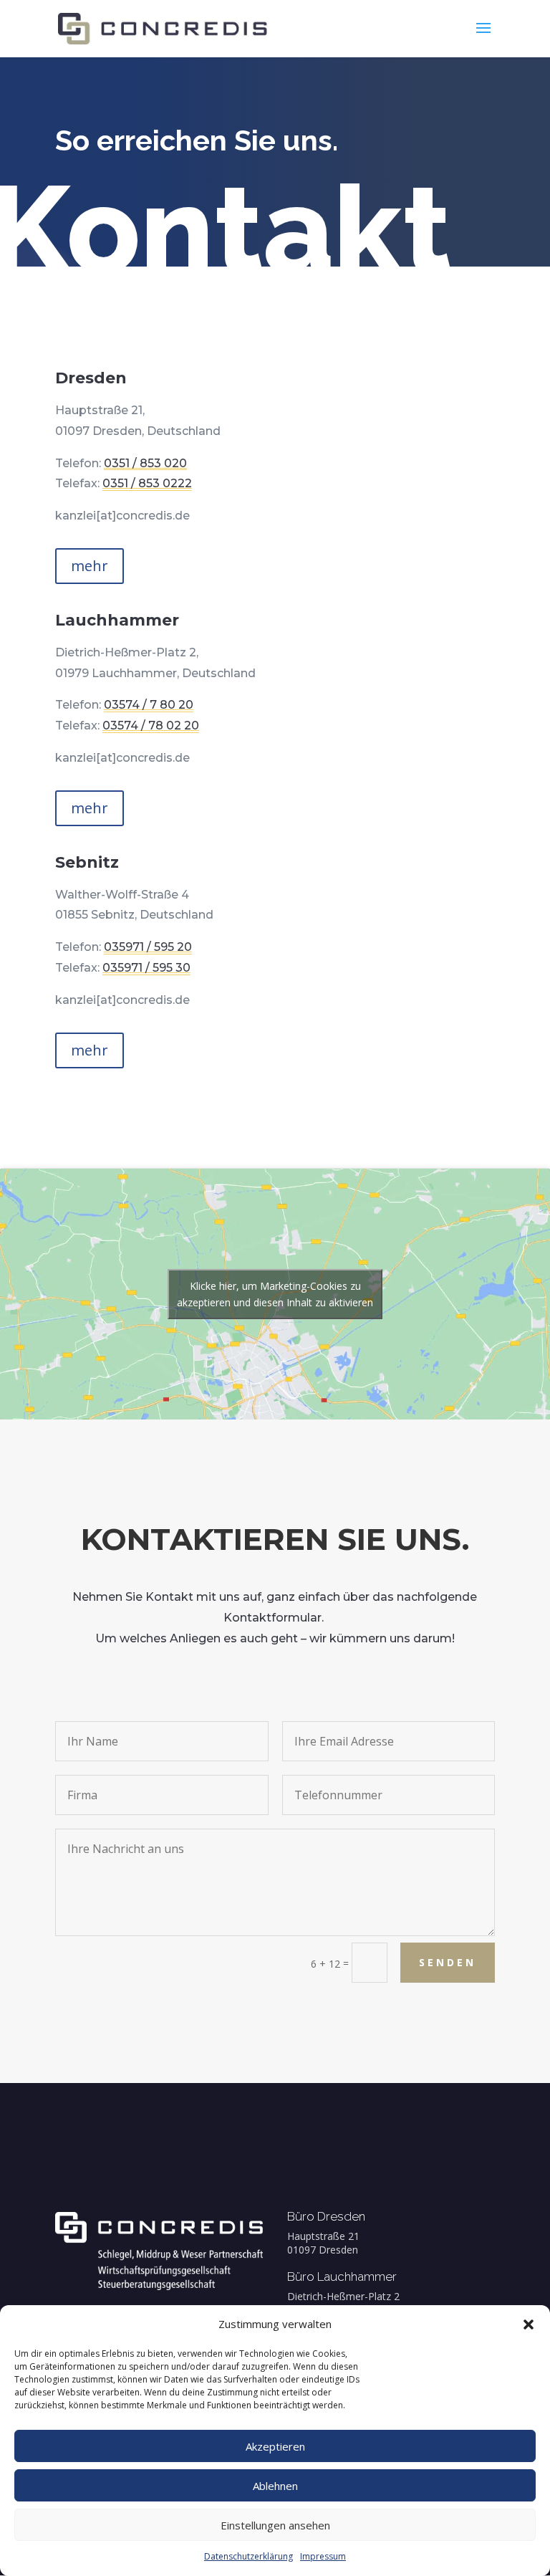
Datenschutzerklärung (249, 2556)
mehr (90, 566)
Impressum (323, 2556)
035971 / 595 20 (148, 947)
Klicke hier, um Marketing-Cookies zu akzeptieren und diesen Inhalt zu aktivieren (275, 1294)
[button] (529, 2324)
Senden (448, 1962)
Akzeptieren (275, 2446)
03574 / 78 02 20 (151, 726)
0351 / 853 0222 (147, 483)
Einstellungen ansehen (275, 2525)
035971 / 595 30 (146, 968)
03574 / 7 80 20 (149, 705)
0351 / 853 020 (145, 463)
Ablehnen (275, 2486)
